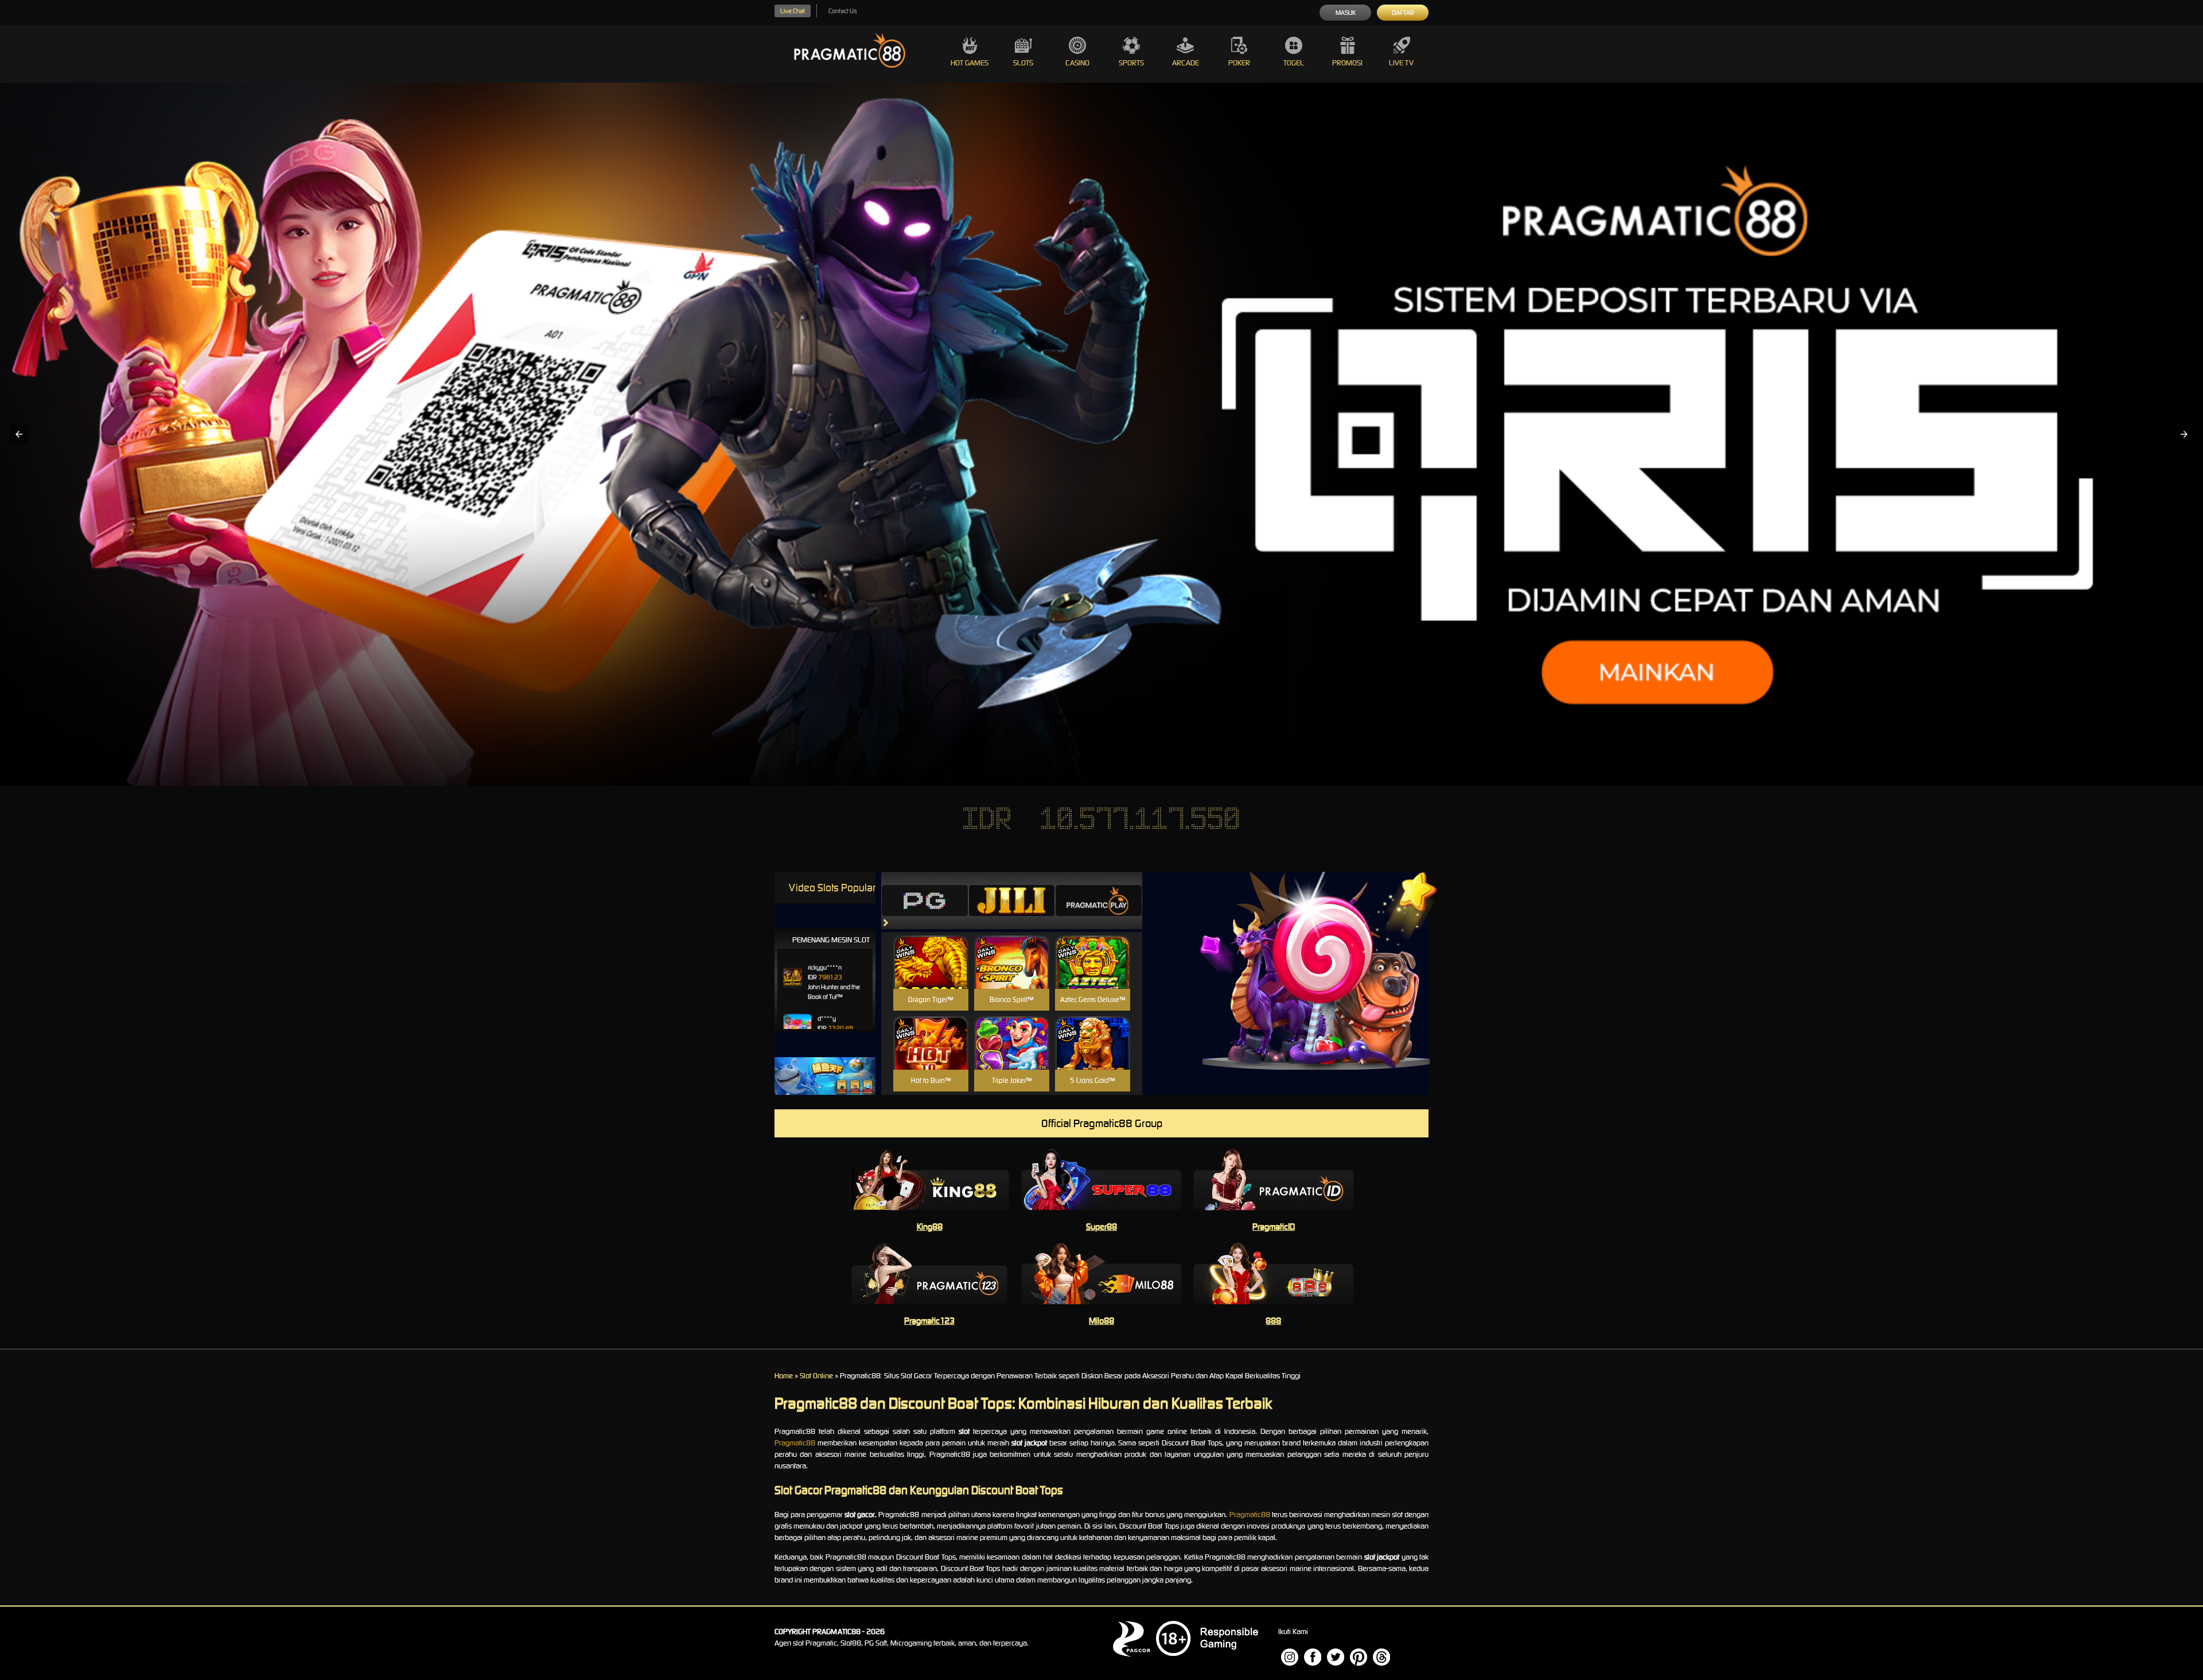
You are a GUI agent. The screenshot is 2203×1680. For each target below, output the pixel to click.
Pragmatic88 (795, 1443)
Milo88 (1101, 1321)
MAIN (931, 974)
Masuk (1346, 13)
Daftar (1403, 13)
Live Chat (793, 11)
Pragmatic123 (929, 1321)
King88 (930, 1227)
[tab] (925, 901)
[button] (19, 434)
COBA (931, 948)
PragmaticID (1274, 1227)
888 (1273, 1321)
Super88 (1101, 1227)
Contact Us (842, 11)
